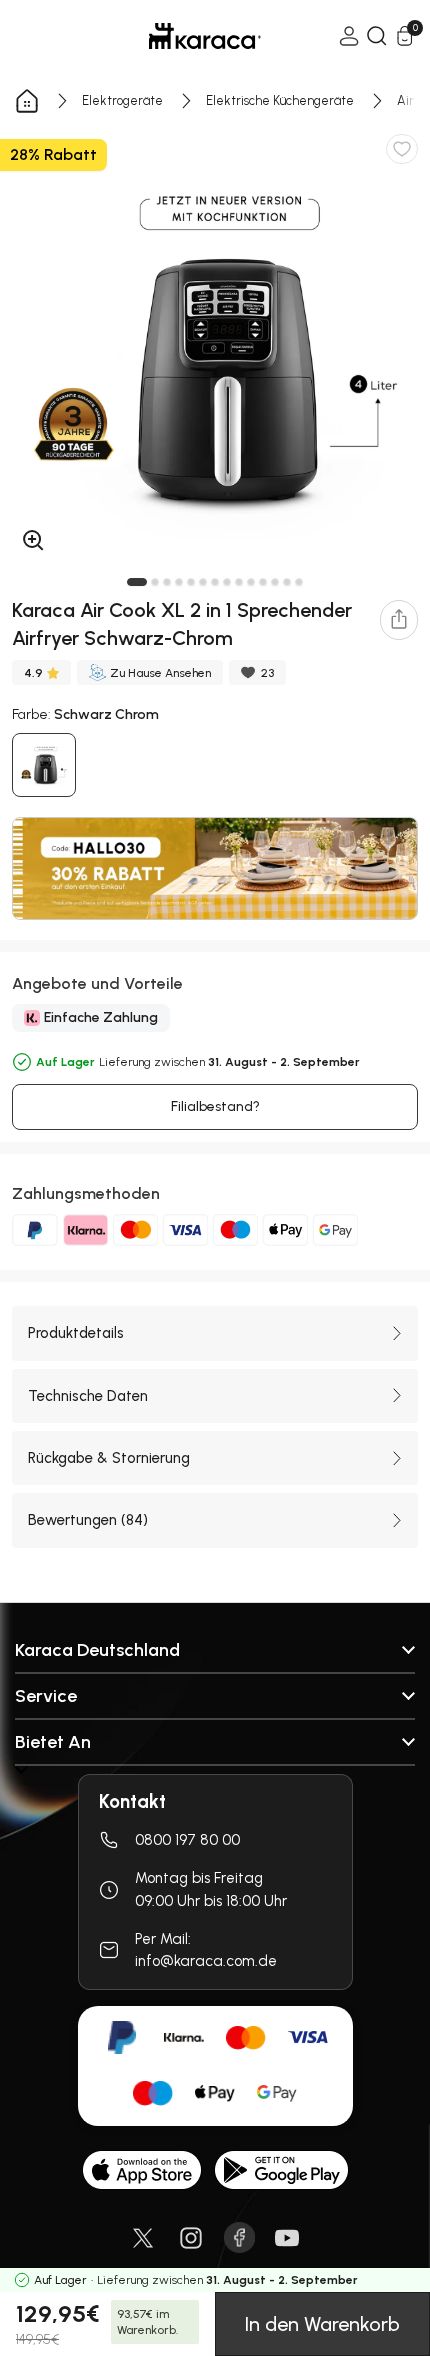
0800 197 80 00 (187, 1840)
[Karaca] (177, 36)
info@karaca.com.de (206, 1961)
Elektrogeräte (122, 100)
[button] (137, 582)
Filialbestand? (215, 1106)
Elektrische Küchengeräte (280, 100)
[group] (215, 347)
